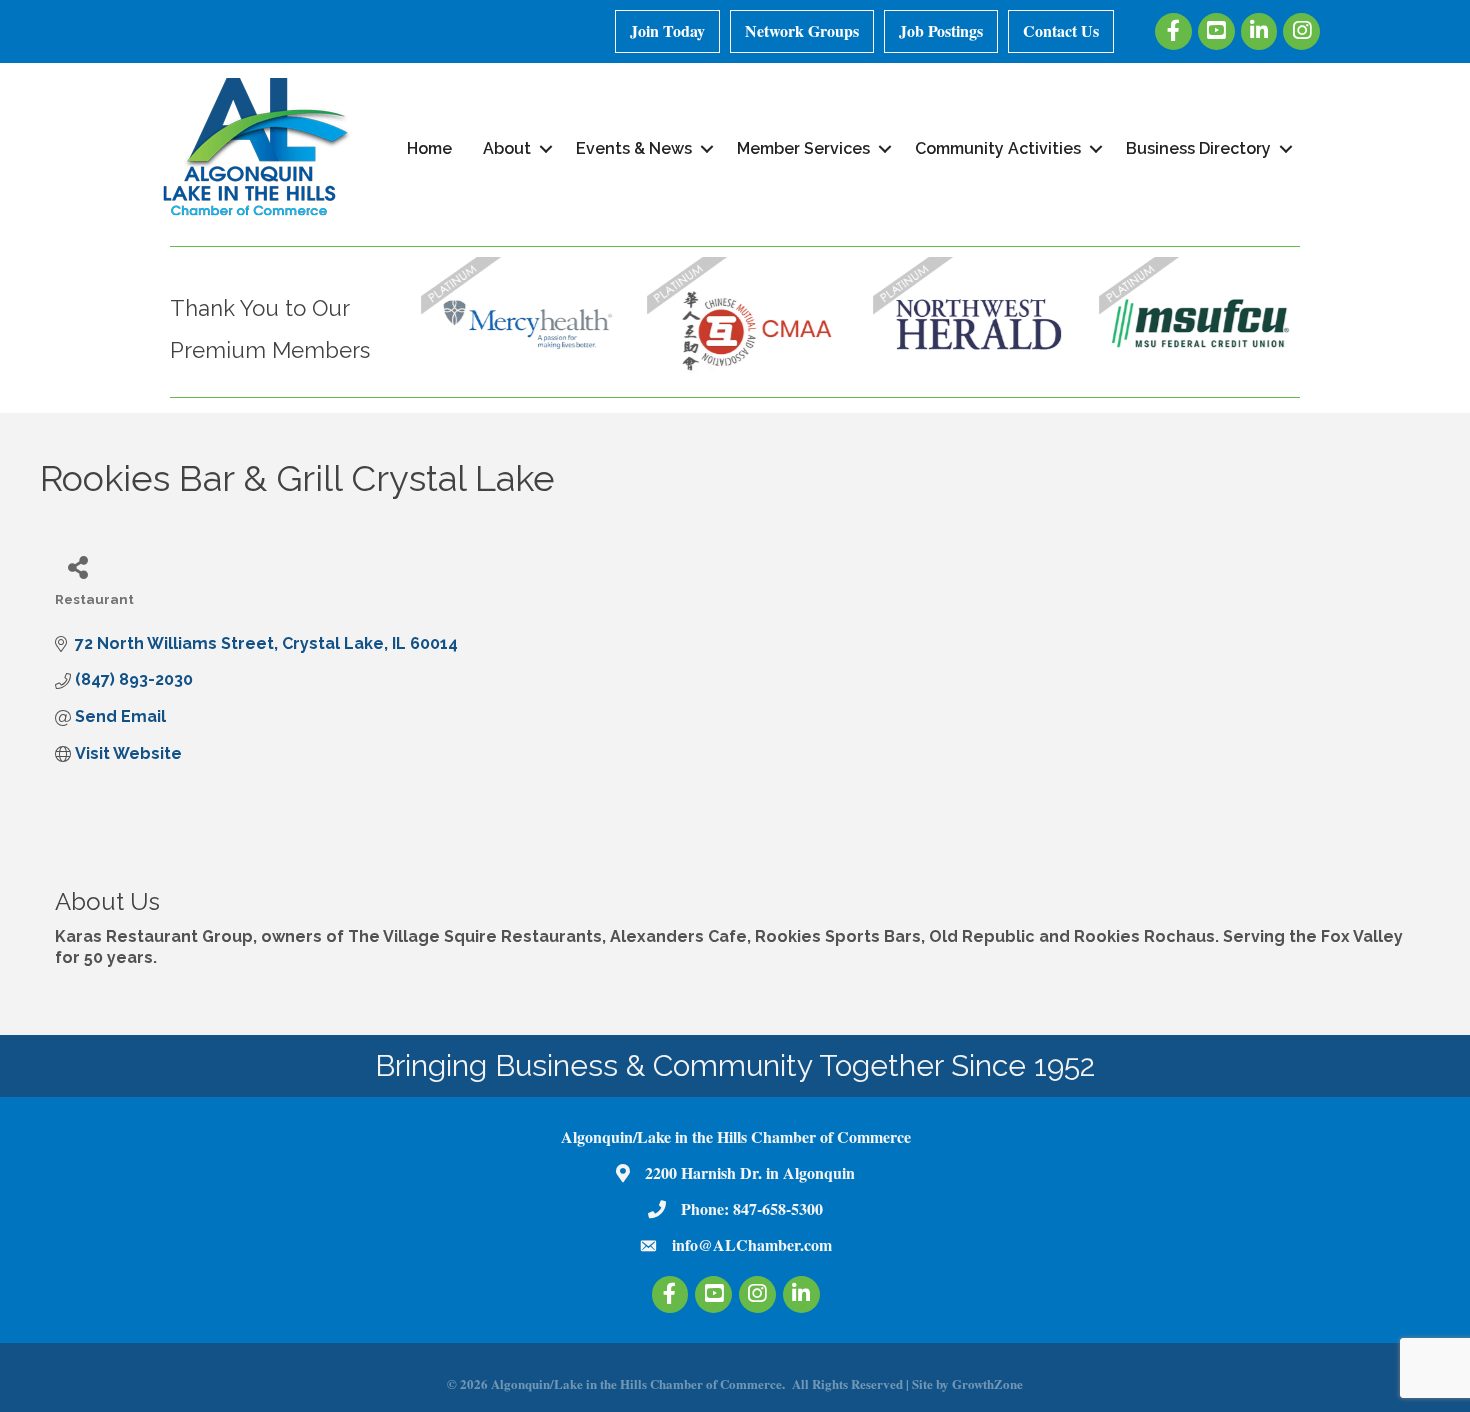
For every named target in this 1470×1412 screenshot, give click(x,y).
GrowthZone (987, 1383)
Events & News (634, 148)
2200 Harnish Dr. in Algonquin (750, 1172)
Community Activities (998, 148)
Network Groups (802, 30)
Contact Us (1061, 30)
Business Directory (1198, 148)
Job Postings (941, 30)
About (507, 148)
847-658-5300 (778, 1208)
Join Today (667, 30)
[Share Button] (77, 566)
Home (429, 148)
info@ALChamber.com (752, 1244)
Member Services (803, 148)
